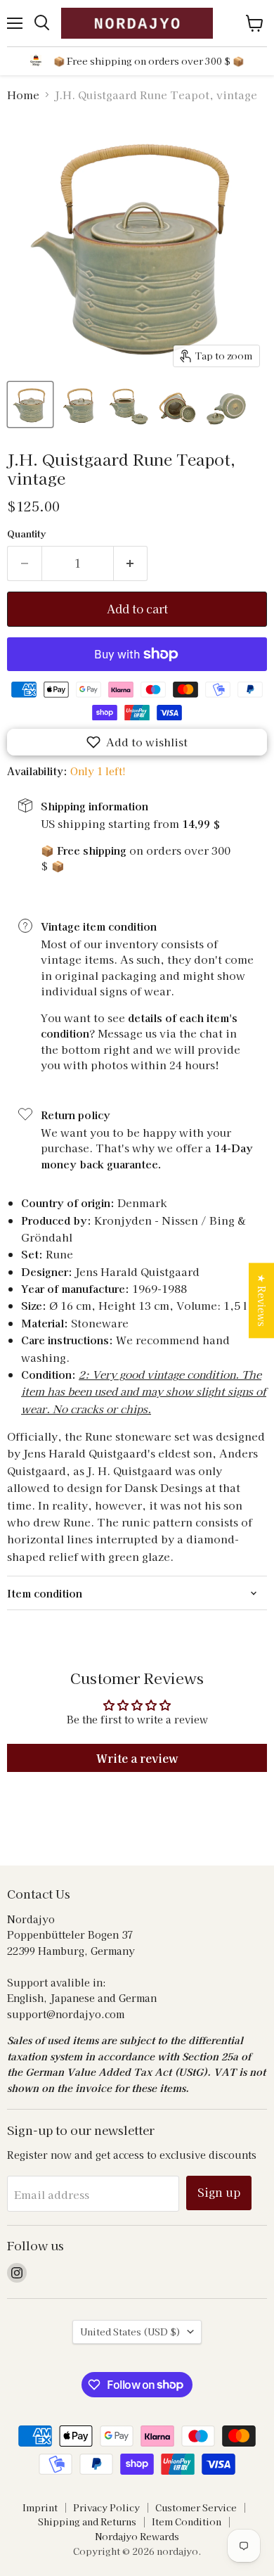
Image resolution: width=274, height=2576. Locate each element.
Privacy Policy (106, 2507)
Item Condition (187, 2521)
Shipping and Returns (87, 2521)
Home (23, 95)
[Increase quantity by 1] (131, 563)
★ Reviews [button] (262, 1300)
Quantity (26, 534)
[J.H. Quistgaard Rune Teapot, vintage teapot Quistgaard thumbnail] (30, 404)
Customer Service (196, 2507)
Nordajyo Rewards (137, 2536)
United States (130, 2332)
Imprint (40, 2507)
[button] (137, 742)
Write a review (137, 1758)
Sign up (219, 2192)
